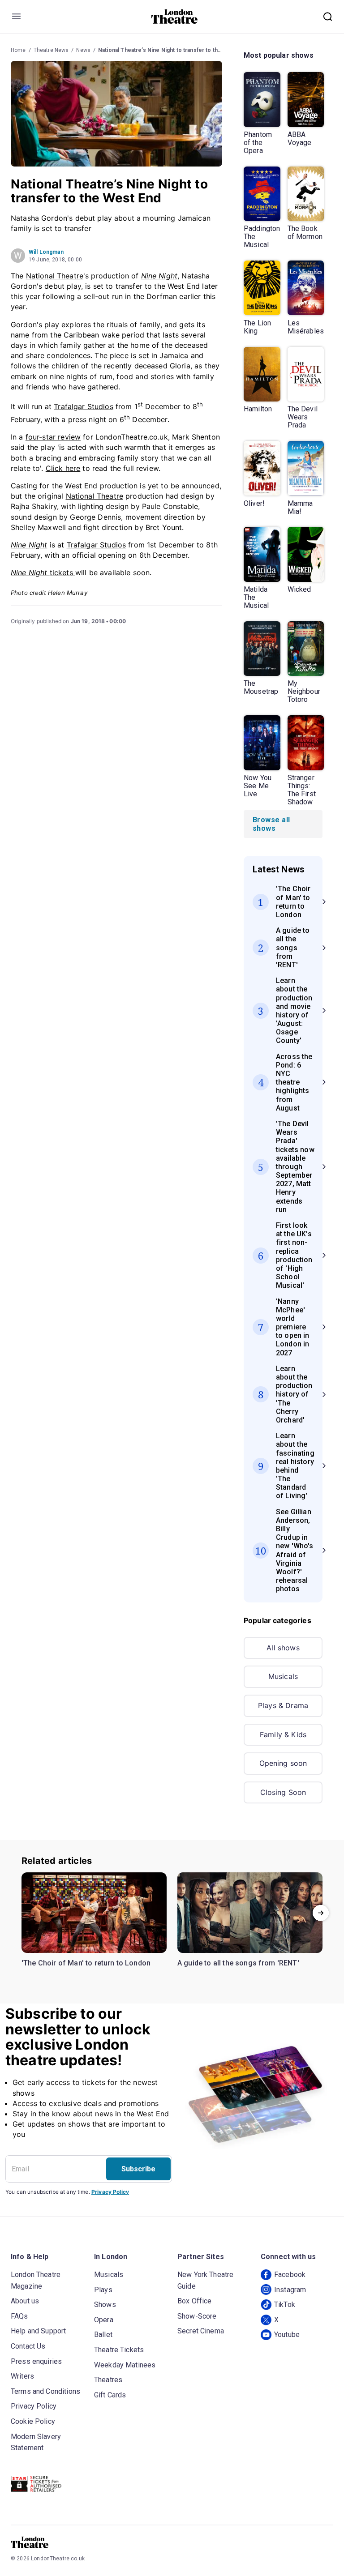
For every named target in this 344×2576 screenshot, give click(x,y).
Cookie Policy (33, 2421)
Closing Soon (283, 1792)
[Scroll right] (321, 1913)
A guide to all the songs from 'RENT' (238, 1963)
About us (25, 2301)
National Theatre (55, 276)
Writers (22, 2376)
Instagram (290, 2290)
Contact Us (28, 2346)
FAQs (19, 2316)
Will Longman (46, 252)
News (83, 50)
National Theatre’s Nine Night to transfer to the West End (173, 50)
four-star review (53, 437)
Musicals (283, 1676)
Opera (104, 2320)
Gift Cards (110, 2395)
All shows (283, 1648)
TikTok (285, 2305)
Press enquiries (36, 2361)
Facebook (290, 2275)
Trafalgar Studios (84, 406)
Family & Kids (283, 1734)
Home (18, 50)
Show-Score (197, 2316)
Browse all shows (271, 824)
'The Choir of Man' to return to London (86, 1963)
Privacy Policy (110, 2192)
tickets (43, 572)
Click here (63, 468)
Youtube (287, 2335)
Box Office (195, 2301)
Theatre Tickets (119, 2350)
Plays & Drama (283, 1705)
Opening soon (283, 1763)
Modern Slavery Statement (36, 2442)
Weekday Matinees (125, 2365)
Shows (105, 2305)
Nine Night (159, 276)
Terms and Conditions (45, 2391)
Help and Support (38, 2331)
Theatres (108, 2380)
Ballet (103, 2335)
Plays (103, 2290)
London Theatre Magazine (36, 2280)
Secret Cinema (201, 2331)
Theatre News (51, 50)
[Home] (174, 17)
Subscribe (138, 2169)
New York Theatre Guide (205, 2280)
